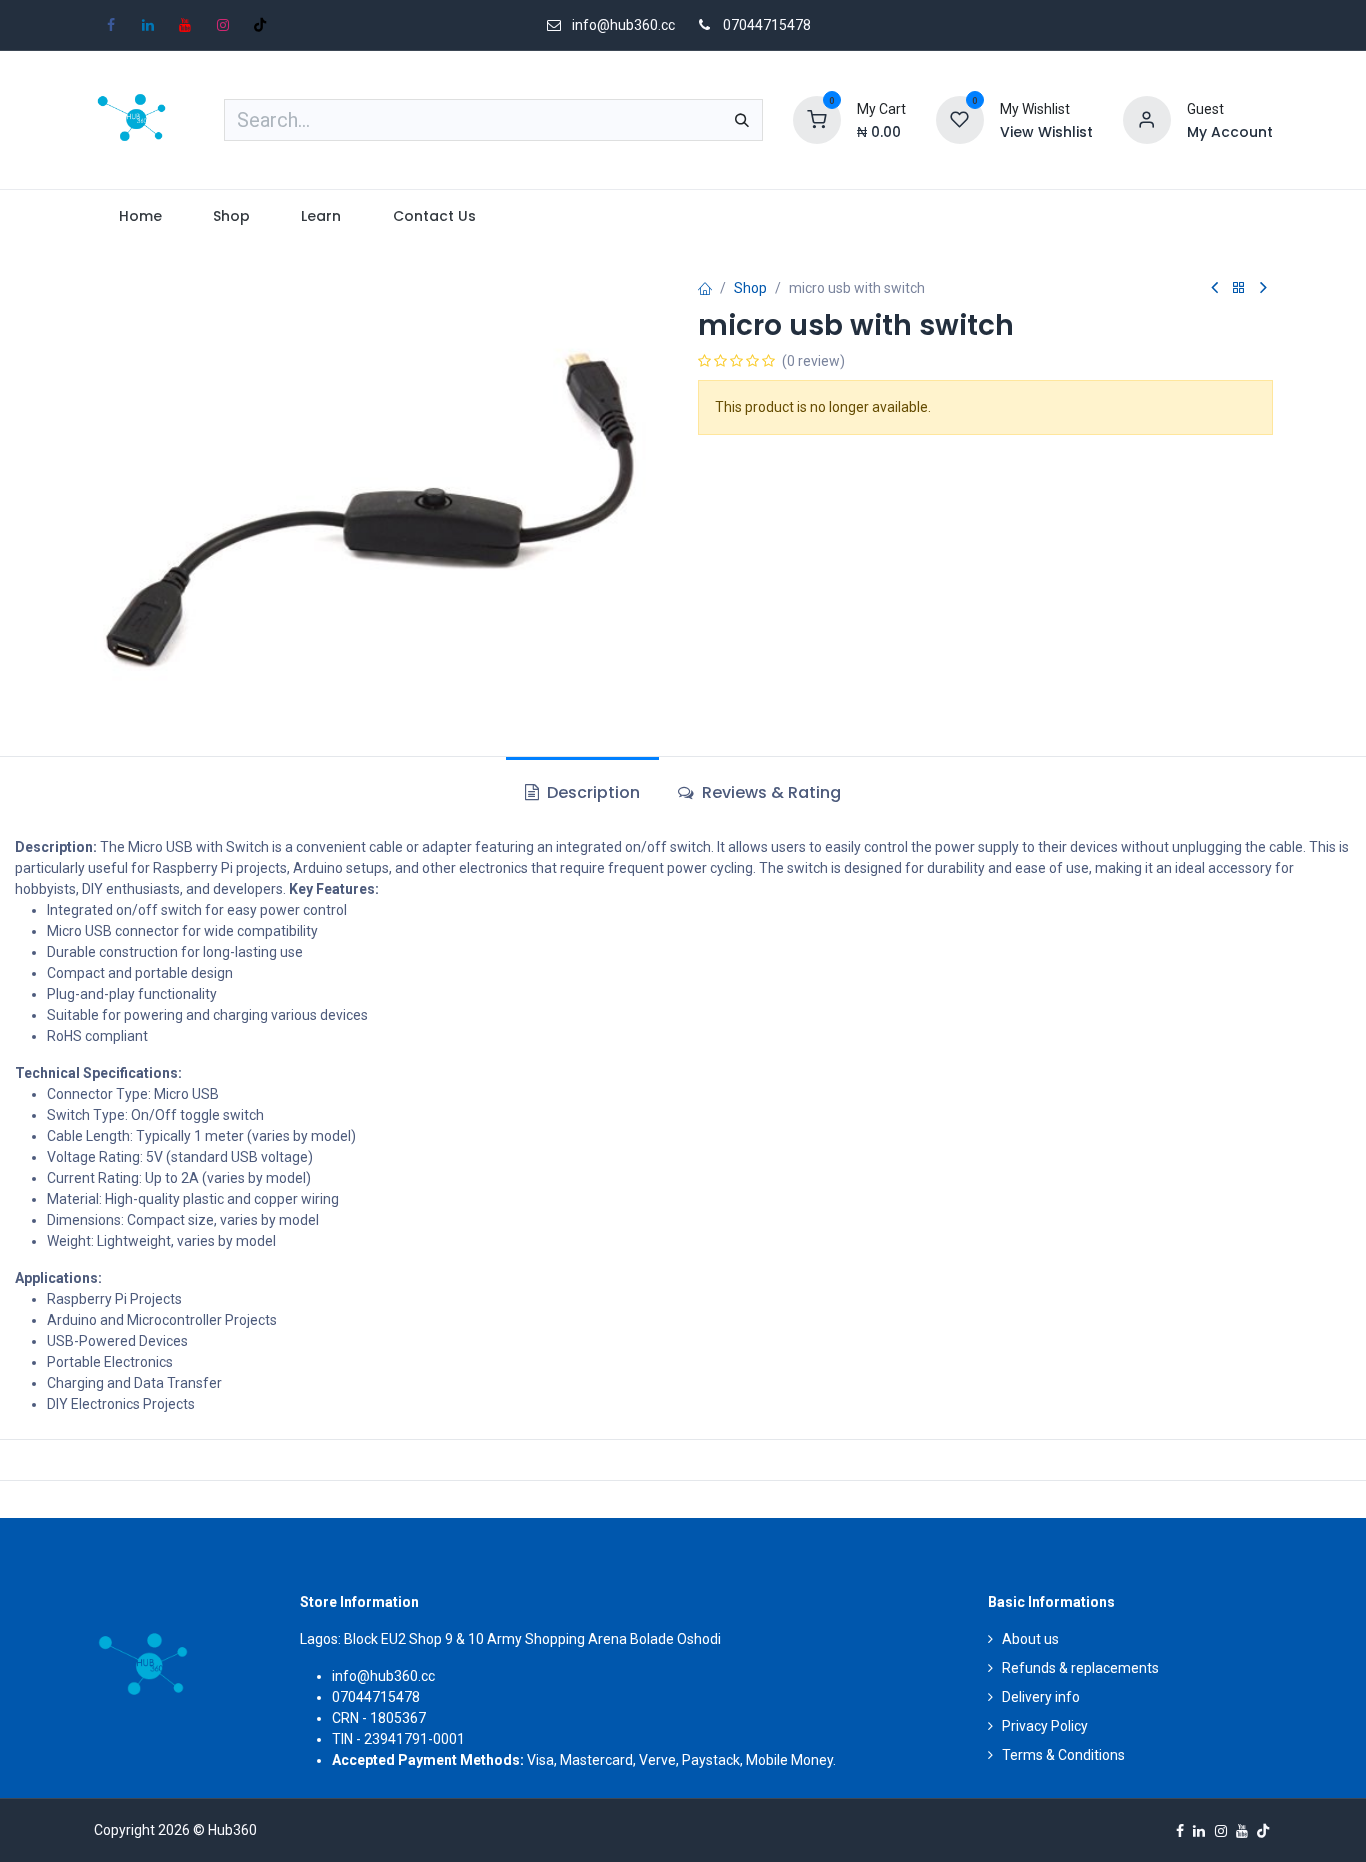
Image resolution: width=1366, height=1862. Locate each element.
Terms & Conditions (1063, 1755)
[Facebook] (111, 25)
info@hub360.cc (383, 1676)
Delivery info (1041, 1697)
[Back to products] (1239, 288)
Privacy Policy (1045, 1726)
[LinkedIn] (148, 25)
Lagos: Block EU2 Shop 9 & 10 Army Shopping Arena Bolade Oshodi (510, 1639)
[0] (817, 119)
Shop (750, 288)
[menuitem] (141, 216)
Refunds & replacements (1080, 1668)
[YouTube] (185, 25)
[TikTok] (260, 25)
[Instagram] (223, 25)
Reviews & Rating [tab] (769, 792)
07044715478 (767, 25)
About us (1030, 1639)
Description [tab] (591, 792)
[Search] (742, 120)
